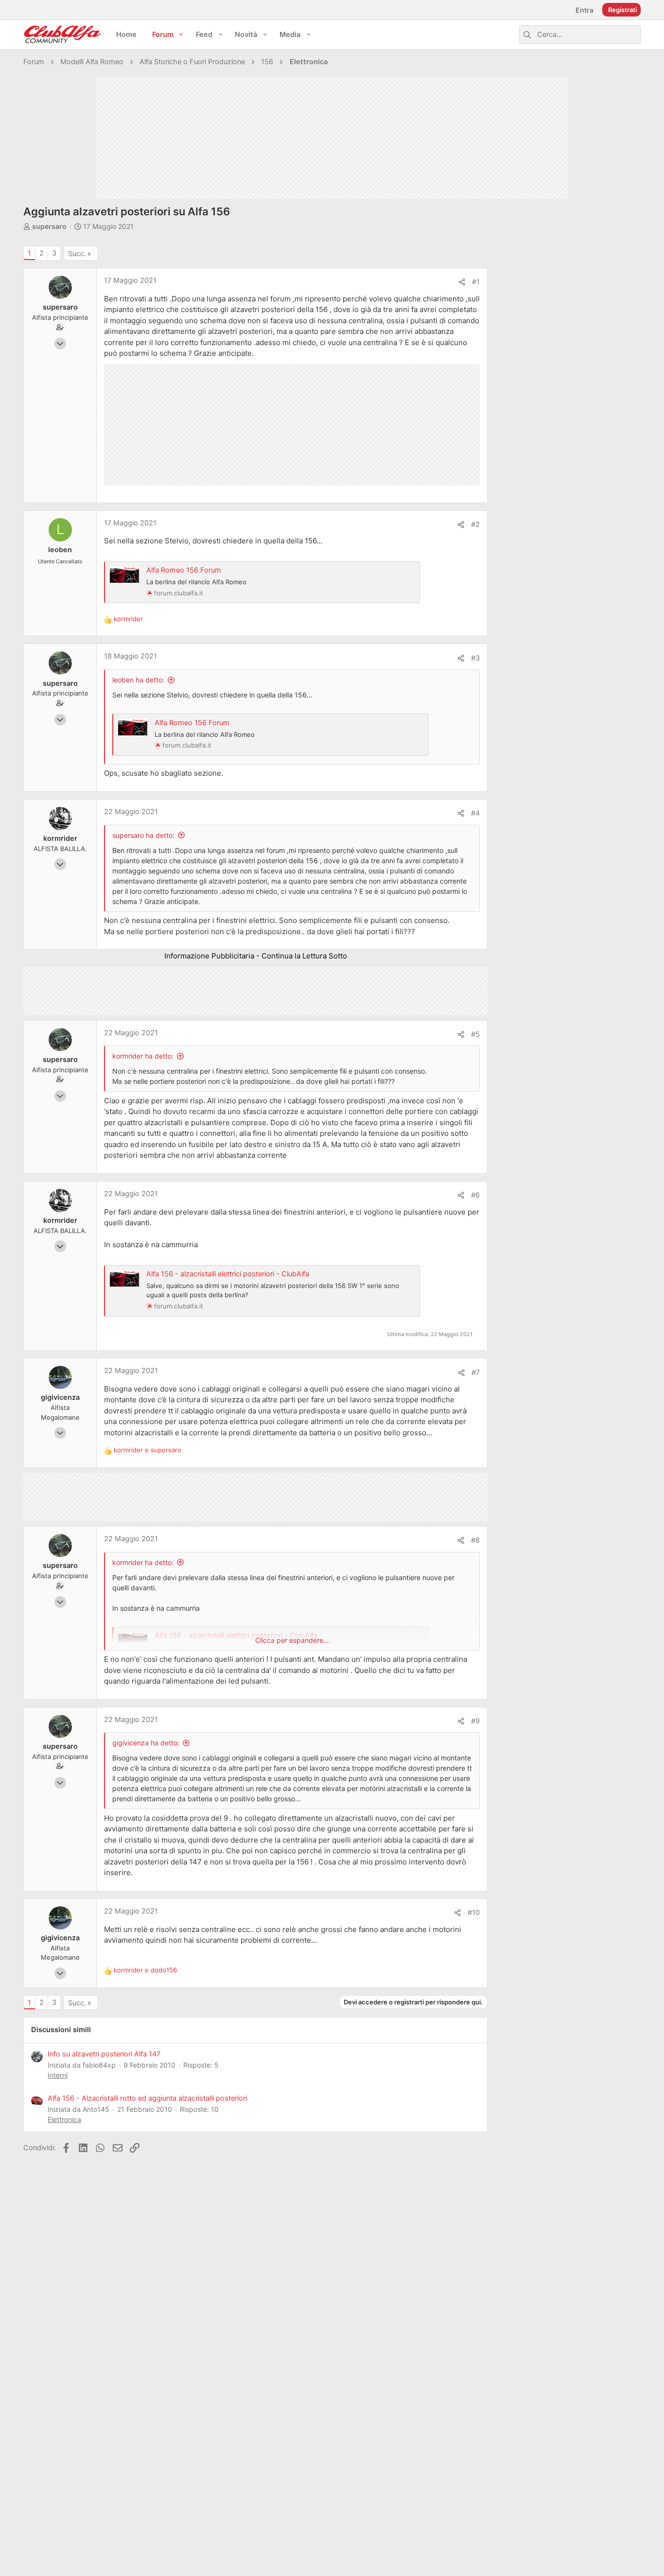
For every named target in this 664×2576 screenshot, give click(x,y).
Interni (58, 2075)
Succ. (77, 254)
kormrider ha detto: (143, 1056)
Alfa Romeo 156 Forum (184, 570)
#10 (474, 1913)
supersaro (49, 226)
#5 (475, 1034)
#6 (475, 1195)
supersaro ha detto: (143, 835)
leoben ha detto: (138, 680)
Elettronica (64, 2119)
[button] (181, 35)
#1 (476, 282)
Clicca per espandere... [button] (292, 1640)
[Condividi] (462, 282)
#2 (475, 524)
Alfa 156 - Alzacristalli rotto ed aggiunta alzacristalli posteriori (147, 2098)
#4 (475, 813)
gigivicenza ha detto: (146, 1743)
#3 (475, 658)
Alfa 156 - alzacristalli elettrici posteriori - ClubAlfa (228, 1274)
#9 (475, 1721)
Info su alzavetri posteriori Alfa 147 (104, 2054)
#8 (475, 1540)
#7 (476, 1373)
